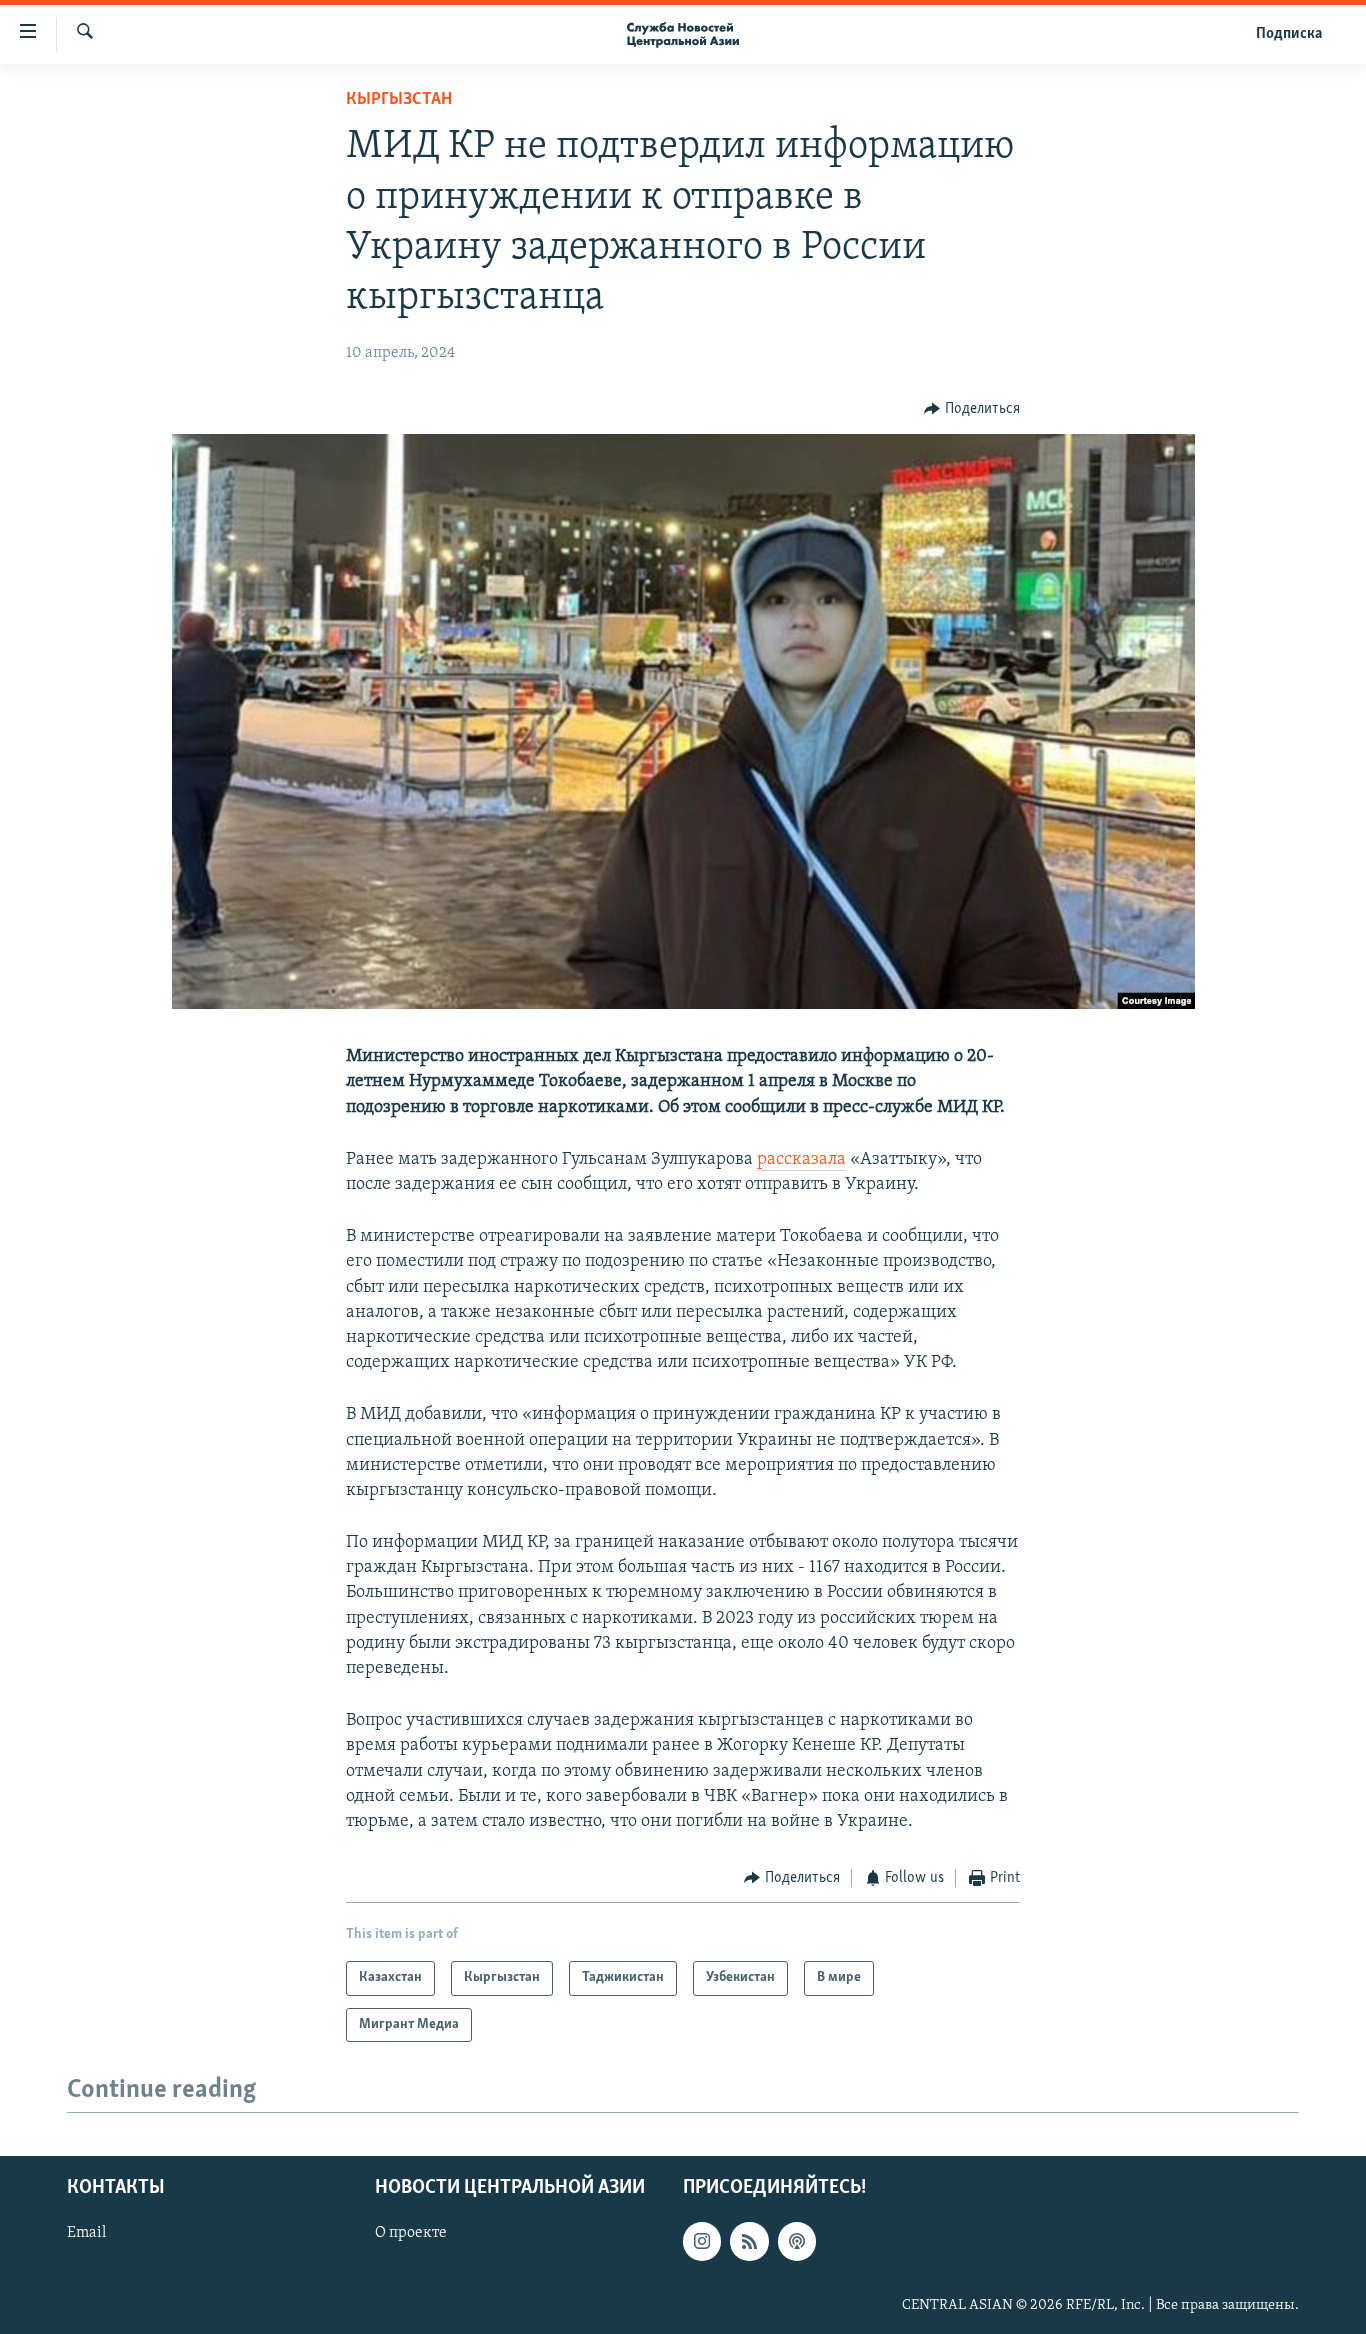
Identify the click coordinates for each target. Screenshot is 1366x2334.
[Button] (972, 409)
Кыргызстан (399, 100)
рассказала (801, 1160)
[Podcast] (797, 2241)
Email (86, 2233)
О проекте (411, 2233)
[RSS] (749, 2241)
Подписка (1289, 34)
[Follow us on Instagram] (702, 2241)
